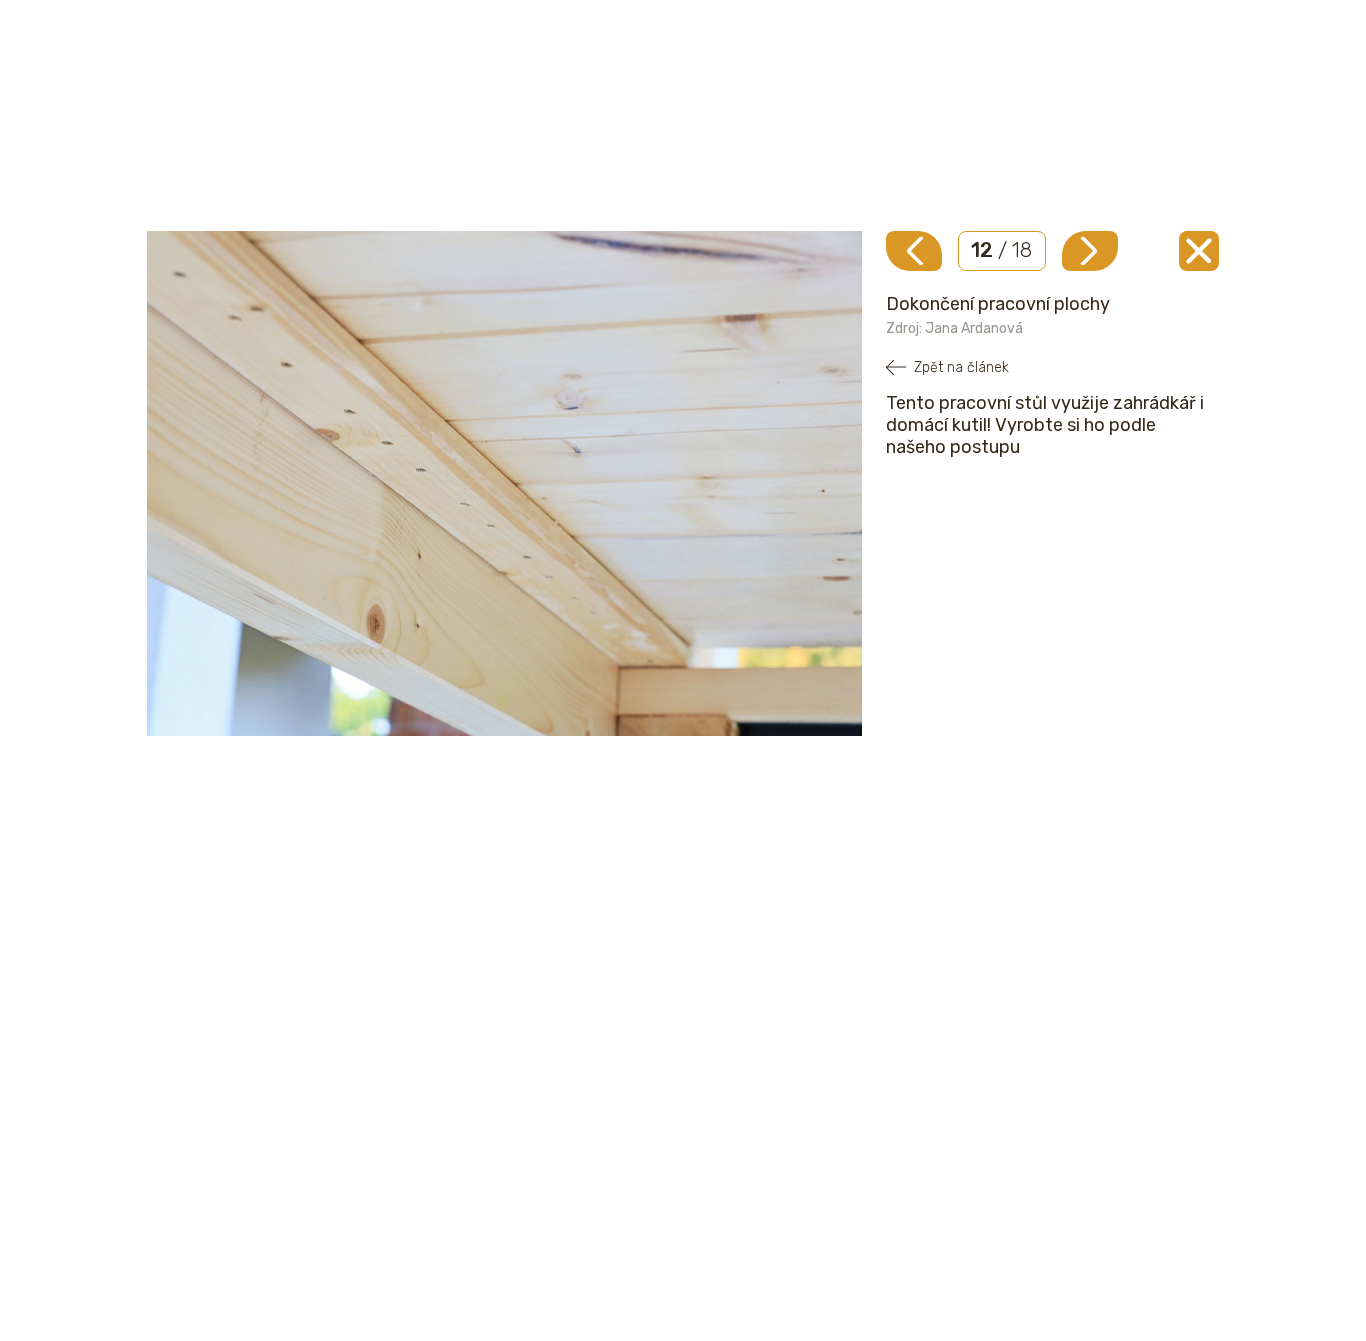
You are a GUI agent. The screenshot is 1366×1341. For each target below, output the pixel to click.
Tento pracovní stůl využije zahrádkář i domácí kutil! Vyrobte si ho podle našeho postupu (1045, 425)
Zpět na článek (961, 367)
